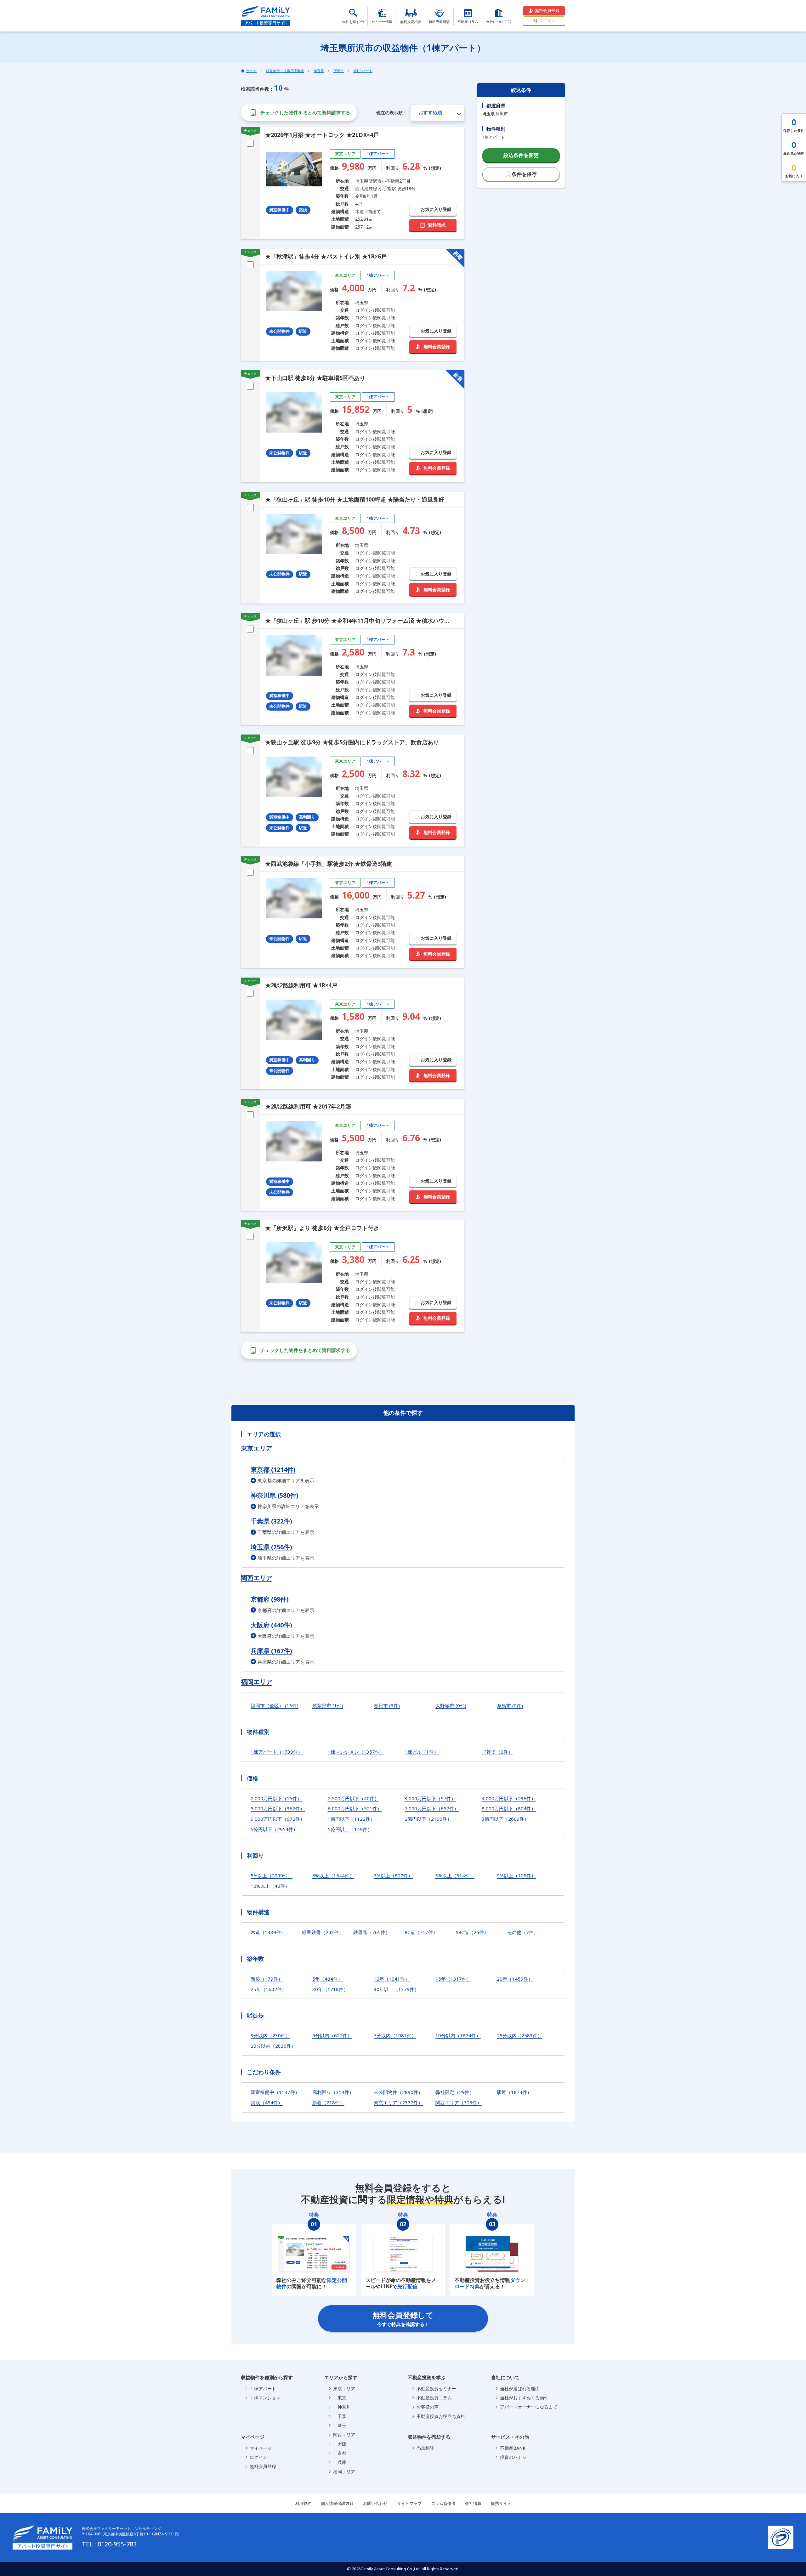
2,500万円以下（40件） (353, 1798)
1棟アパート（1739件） (277, 1752)
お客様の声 (428, 2407)
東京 (340, 2398)
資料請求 (437, 225)
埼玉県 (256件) (271, 1547)
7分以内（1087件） (395, 2035)
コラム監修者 (443, 2503)
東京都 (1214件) (273, 1470)
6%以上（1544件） (333, 1875)
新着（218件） (328, 2102)
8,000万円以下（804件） (509, 1808)
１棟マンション (265, 2398)
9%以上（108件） (516, 1875)
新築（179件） (267, 1979)
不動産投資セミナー (436, 2389)
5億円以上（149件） (350, 1829)
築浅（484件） (267, 2102)
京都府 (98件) (270, 1599)
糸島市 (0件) (510, 1705)
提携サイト (501, 2503)
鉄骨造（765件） (372, 1932)
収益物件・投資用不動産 (285, 71)
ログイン (547, 20)
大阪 (340, 2444)
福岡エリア (257, 1682)
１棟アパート (263, 2389)
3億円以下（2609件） (505, 1819)
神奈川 (342, 2407)
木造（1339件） (268, 1932)
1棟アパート (363, 71)
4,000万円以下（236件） (509, 1798)
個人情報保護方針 (337, 2503)
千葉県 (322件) (271, 1521)
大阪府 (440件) (271, 1625)
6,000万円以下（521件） (355, 1808)
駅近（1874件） (514, 2092)
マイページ (261, 2448)
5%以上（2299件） (272, 1875)
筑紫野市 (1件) (328, 1705)
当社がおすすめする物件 (524, 2398)
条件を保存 (524, 174)
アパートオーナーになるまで (529, 2407)
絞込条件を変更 (521, 155)
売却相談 (425, 2448)
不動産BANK (513, 2448)
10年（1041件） (392, 1979)
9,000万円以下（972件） (278, 1819)
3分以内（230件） (270, 2035)
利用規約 (303, 2503)
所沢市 (339, 71)
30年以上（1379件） (396, 1989)
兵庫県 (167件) (271, 1651)
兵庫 (340, 2462)
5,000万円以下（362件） (278, 1808)
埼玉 (340, 2425)
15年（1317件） (453, 1979)
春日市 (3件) (387, 1705)
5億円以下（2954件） (274, 1829)
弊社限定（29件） (455, 2092)
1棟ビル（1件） (422, 1752)
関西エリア (257, 1578)
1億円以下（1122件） (351, 1819)
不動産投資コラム (434, 2398)
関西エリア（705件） (459, 2102)
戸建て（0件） (497, 1752)
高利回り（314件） (333, 2092)
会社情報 (473, 2503)
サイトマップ (409, 2503)
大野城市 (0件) (451, 1705)
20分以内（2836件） (273, 2046)
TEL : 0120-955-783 (109, 2544)
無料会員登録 (547, 10)
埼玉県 (319, 71)
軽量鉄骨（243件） (323, 1932)
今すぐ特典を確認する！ (403, 2318)
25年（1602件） (269, 1989)
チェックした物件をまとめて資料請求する (305, 112)
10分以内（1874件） (458, 2035)
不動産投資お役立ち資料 (441, 2416)
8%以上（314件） (455, 1875)
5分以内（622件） (332, 2035)
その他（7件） (523, 1932)
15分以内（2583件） (519, 2035)
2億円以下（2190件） (428, 1819)
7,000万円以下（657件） (432, 1808)
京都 (340, 2453)
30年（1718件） (330, 1989)
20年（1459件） (515, 1979)
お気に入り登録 (436, 209)
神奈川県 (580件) (275, 1495)
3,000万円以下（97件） (430, 1798)
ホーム (251, 71)
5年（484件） (327, 1979)
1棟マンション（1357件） (356, 1752)
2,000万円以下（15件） (276, 1798)
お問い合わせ (375, 2503)
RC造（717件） (421, 1932)
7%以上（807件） (393, 1875)
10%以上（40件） (270, 1886)
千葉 (340, 2416)
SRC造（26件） (472, 1932)
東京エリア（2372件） (398, 2102)
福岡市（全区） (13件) (275, 1705)
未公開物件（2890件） (398, 2092)
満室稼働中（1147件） (275, 2092)
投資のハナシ (513, 2457)
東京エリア (257, 1448)
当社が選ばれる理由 (520, 2389)
